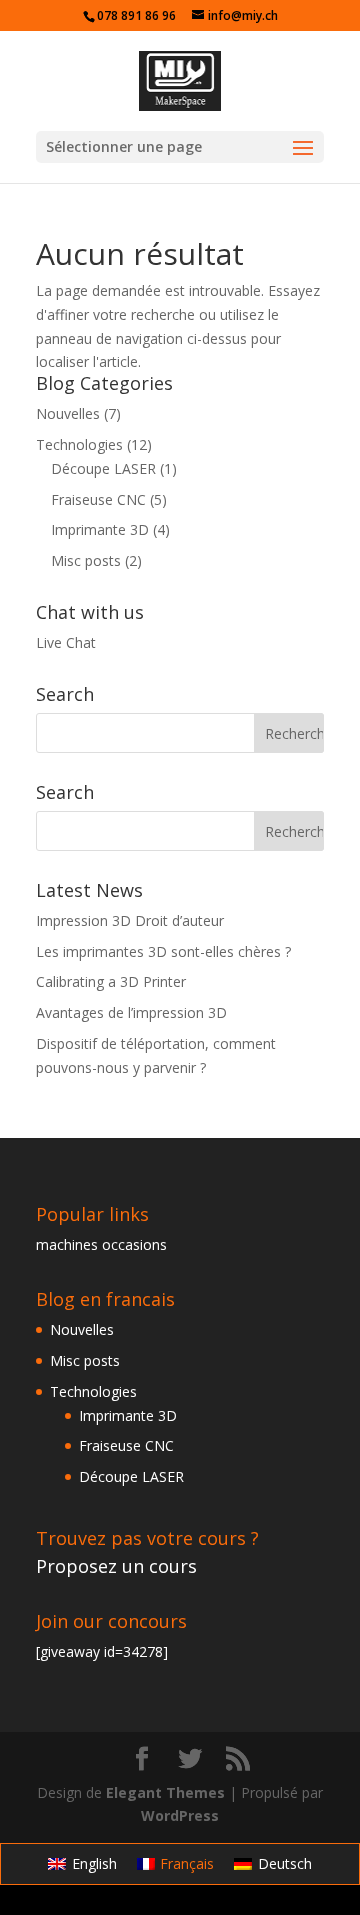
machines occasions (101, 1244)
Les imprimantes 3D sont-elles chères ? (163, 951)
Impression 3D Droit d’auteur (130, 920)
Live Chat (66, 642)
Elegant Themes (165, 1792)
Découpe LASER (103, 468)
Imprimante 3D (100, 529)
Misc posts (86, 560)
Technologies (79, 444)
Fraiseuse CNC (98, 499)
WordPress (180, 1815)
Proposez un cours (116, 1566)
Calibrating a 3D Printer (111, 981)
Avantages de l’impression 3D (131, 1012)
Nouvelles (68, 413)
